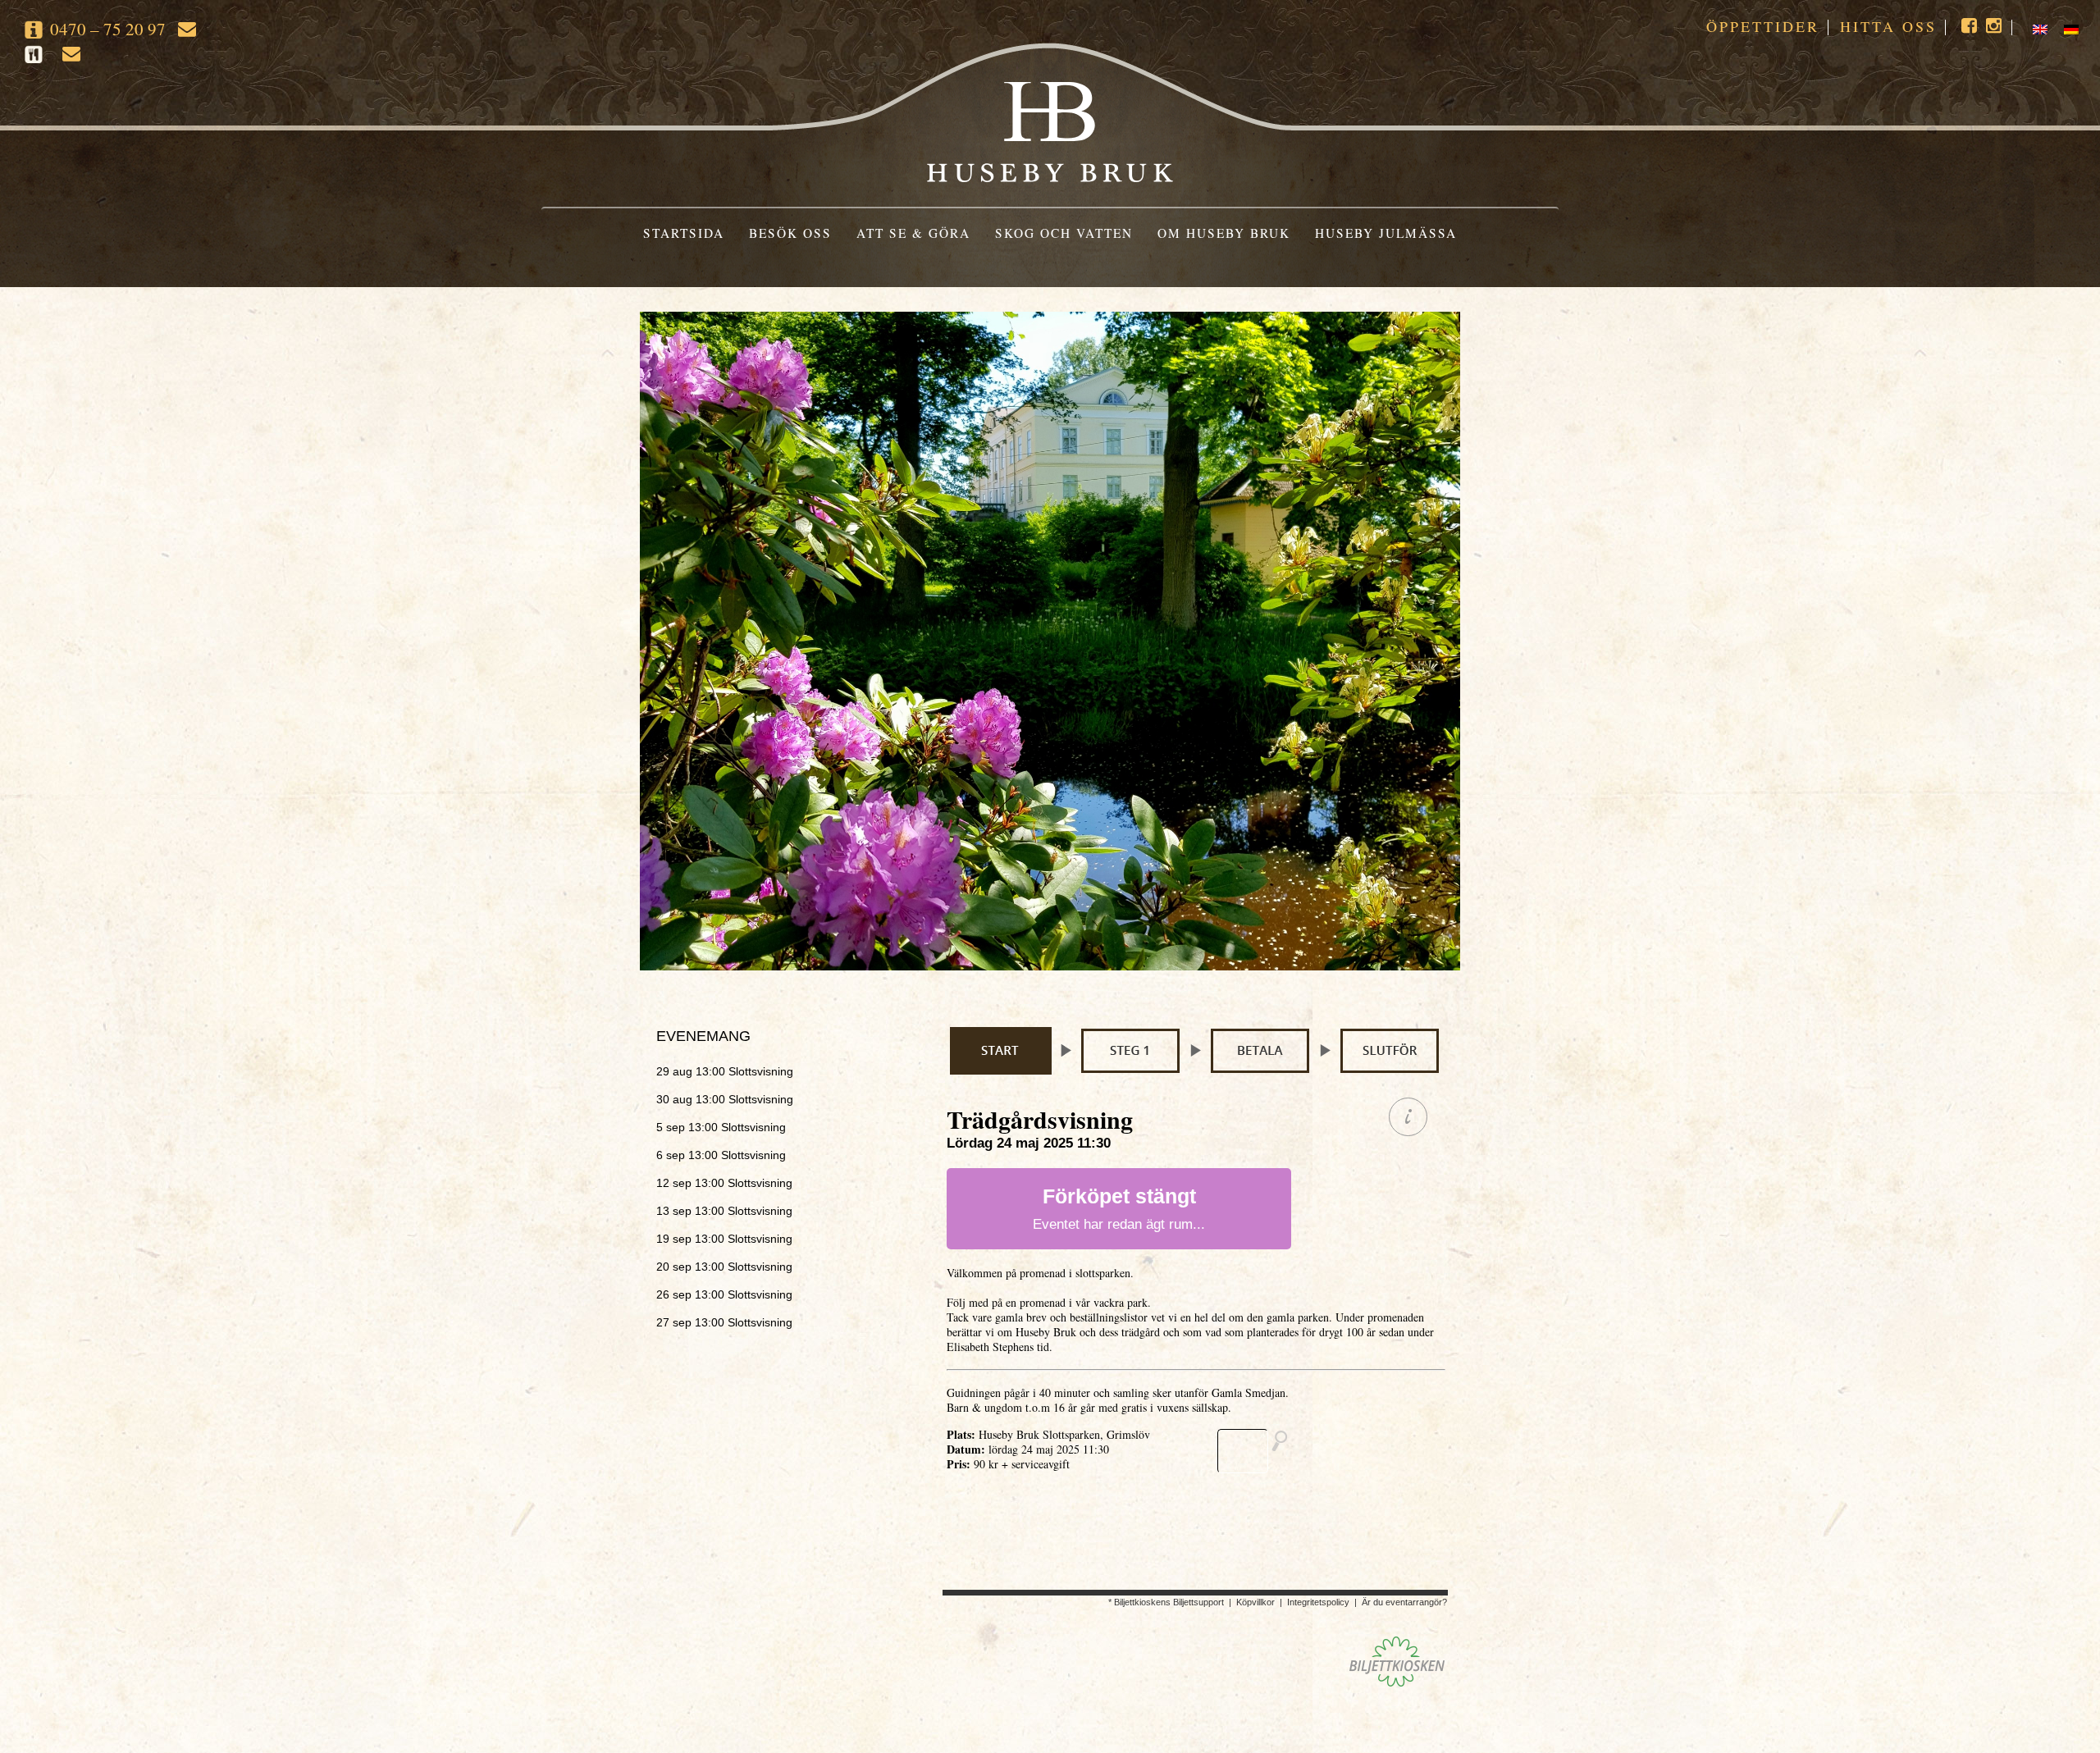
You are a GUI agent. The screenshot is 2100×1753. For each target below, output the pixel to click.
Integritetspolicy (1318, 1602)
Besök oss (790, 233)
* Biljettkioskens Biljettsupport (1166, 1602)
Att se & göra (913, 233)
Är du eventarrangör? (1404, 1602)
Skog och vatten (1064, 233)
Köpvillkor (1255, 1602)
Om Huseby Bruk (1224, 233)
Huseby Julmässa (1386, 233)
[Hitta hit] (1259, 1451)
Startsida (684, 233)
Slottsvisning (725, 1071)
